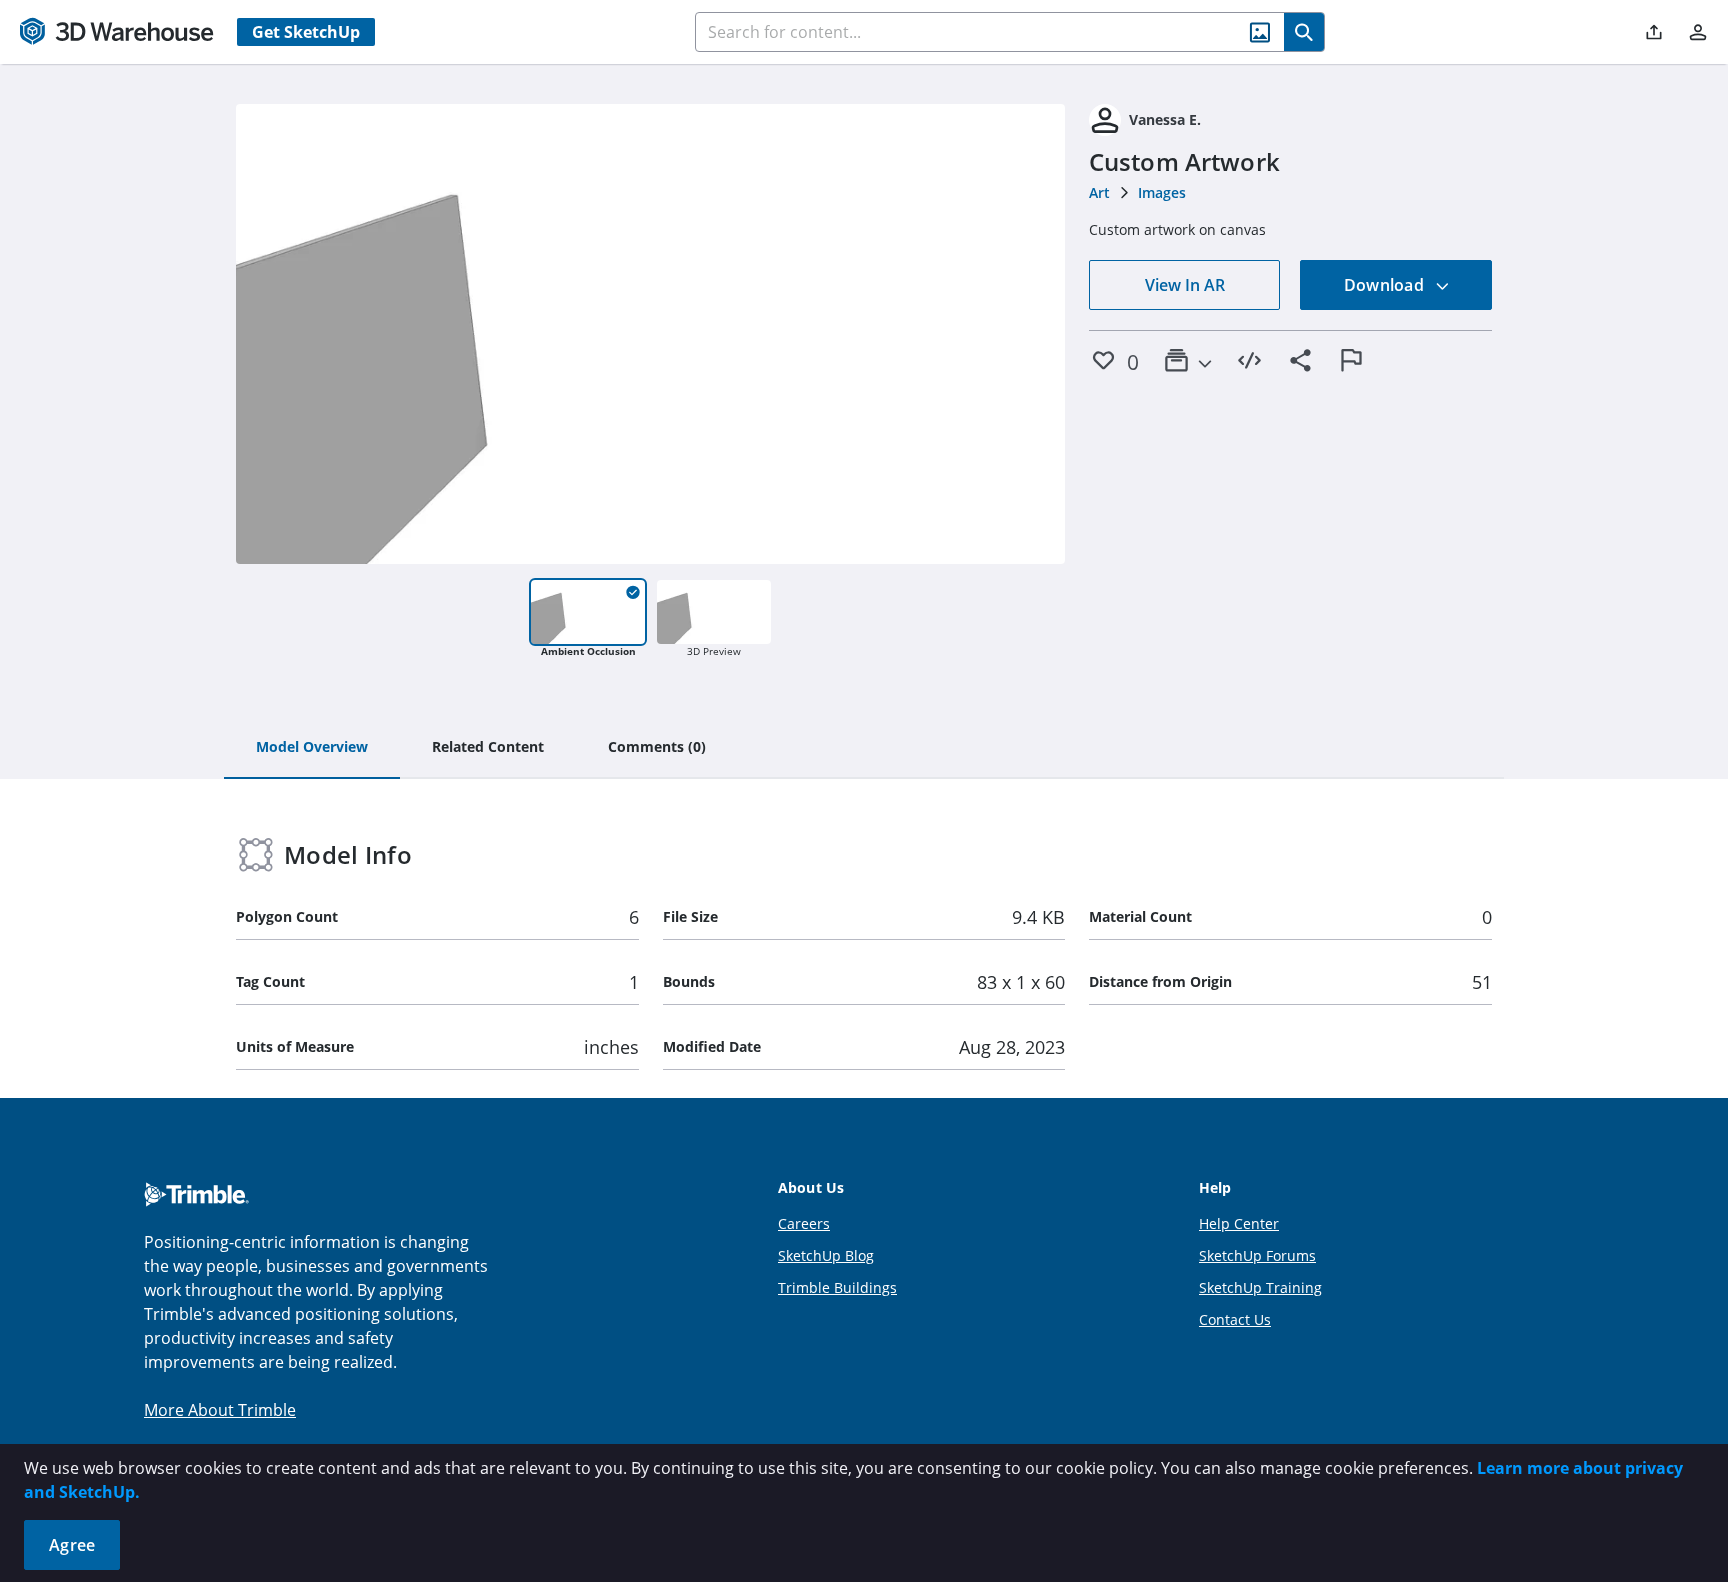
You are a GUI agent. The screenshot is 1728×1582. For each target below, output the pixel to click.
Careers (804, 1223)
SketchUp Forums (1257, 1255)
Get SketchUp (306, 32)
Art (1099, 192)
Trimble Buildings (837, 1287)
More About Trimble (220, 1410)
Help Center (1239, 1223)
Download (1386, 285)
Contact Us (1235, 1319)
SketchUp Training (1260, 1287)
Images (1162, 192)
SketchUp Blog (826, 1255)
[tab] (312, 748)
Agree (72, 1545)
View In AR (1185, 285)
